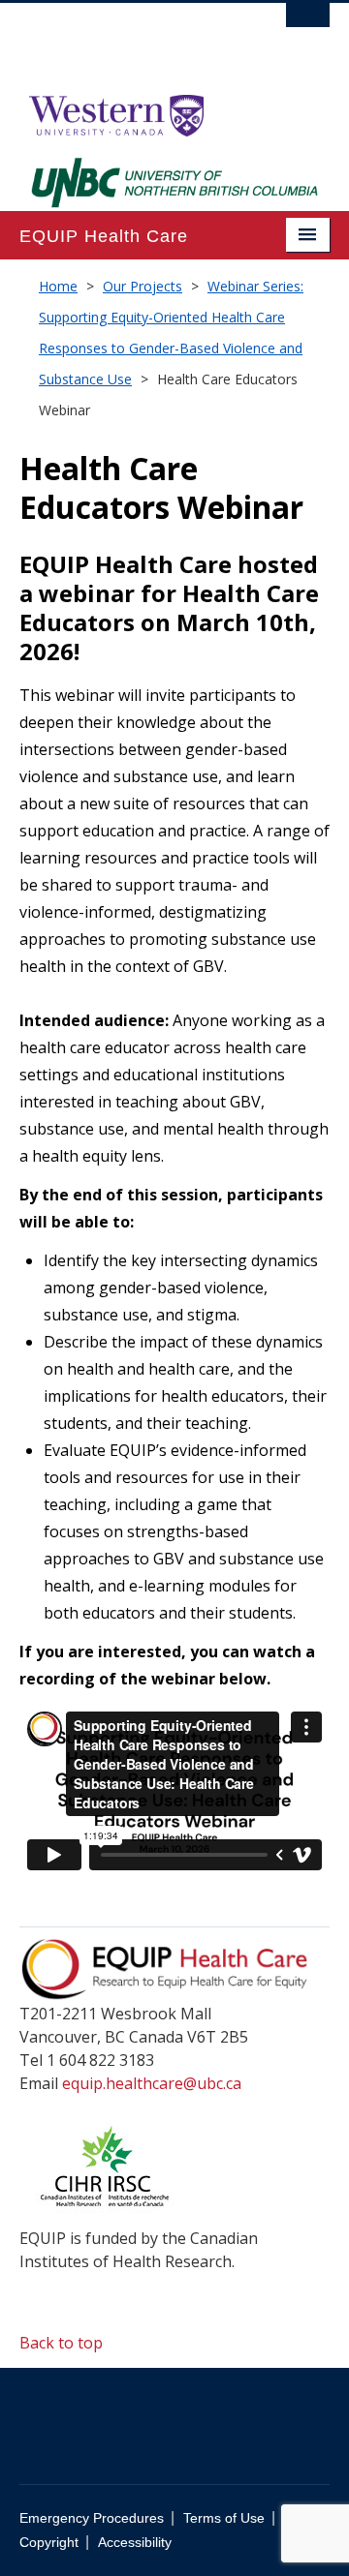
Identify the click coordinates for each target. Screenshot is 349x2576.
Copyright (49, 2543)
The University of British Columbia (128, 40)
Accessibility (135, 2543)
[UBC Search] (308, 24)
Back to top (63, 2343)
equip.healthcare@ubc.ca (152, 2083)
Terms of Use (224, 2518)
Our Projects (143, 286)
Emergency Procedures (92, 2518)
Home (58, 286)
